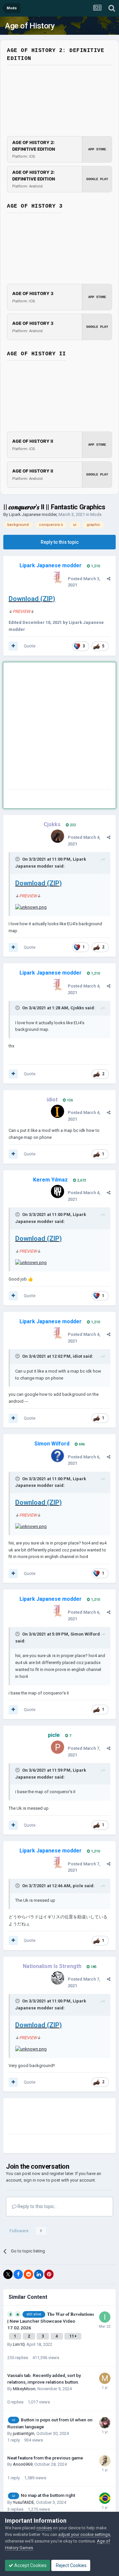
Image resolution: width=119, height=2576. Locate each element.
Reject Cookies (71, 2565)
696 (81, 1444)
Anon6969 (23, 2464)
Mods (96, 514)
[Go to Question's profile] (105, 2461)
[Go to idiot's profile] (58, 1111)
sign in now (34, 2180)
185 (93, 1967)
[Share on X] (8, 2274)
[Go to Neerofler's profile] (105, 2423)
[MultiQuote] (13, 646)
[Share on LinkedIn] (39, 2274)
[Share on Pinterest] (49, 2274)
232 (72, 825)
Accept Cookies (30, 2565)
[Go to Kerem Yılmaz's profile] (58, 1191)
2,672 (81, 1180)
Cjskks (77, 1008)
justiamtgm (24, 2433)
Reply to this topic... (37, 2206)
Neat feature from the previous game (45, 2458)
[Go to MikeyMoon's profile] (105, 2378)
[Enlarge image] (31, 907)
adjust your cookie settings (84, 2534)
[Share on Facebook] (18, 2274)
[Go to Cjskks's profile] (58, 836)
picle (78, 1886)
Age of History (30, 26)
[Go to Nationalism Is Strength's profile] (58, 1978)
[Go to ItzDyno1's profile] (105, 2317)
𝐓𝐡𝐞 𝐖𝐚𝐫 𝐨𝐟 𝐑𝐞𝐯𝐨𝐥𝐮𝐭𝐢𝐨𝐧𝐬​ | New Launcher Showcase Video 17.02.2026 (51, 2321)
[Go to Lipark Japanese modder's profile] (58, 578)
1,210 (95, 566)
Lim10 (19, 2344)
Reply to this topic (60, 542)
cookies (44, 2528)
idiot (77, 1356)
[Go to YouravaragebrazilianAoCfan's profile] (105, 2498)
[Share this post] (109, 579)
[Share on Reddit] (28, 2274)
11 (72, 2336)
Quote (30, 646)
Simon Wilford (85, 1634)
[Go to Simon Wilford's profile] (58, 1456)
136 (69, 1100)
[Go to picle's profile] (58, 1747)
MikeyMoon (24, 2389)
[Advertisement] (59, 727)
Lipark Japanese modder (33, 514)
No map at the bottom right (48, 2495)
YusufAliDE (23, 2502)
